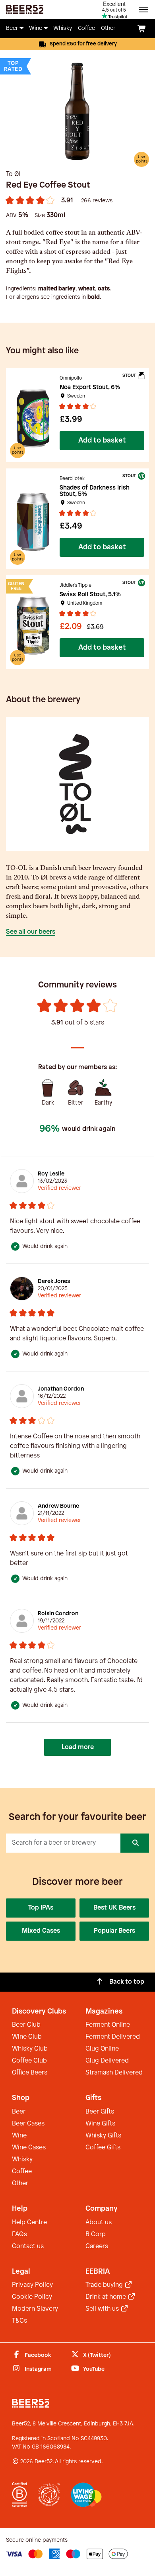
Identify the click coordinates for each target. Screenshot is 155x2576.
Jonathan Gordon (61, 1389)
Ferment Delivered (113, 2037)
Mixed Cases (41, 1931)
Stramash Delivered (114, 2073)
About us (99, 2222)
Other (20, 2183)
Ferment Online (108, 2025)
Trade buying (105, 2285)
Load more (78, 1747)
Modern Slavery (35, 2309)
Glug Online (102, 2049)
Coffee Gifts (103, 2148)
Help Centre (29, 2222)
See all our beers (31, 932)
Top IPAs (41, 1908)
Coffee (22, 2171)
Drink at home (107, 2297)
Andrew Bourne (58, 1506)
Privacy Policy (32, 2285)
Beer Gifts (100, 2112)
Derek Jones (54, 1282)
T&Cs (19, 2321)
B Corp (96, 2234)
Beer (19, 2112)
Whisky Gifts (103, 2136)
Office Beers (30, 2073)
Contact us (28, 2246)
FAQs (19, 2234)
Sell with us (103, 2309)
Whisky (22, 2160)
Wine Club (27, 2037)
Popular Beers (114, 1931)
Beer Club (26, 2025)
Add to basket (102, 441)
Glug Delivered (107, 2061)
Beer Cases (28, 2124)
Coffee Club (29, 2061)
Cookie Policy (32, 2297)
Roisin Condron (58, 1614)
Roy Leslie (51, 1174)
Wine (19, 2136)
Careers (97, 2246)
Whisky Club (30, 2049)
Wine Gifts (100, 2124)
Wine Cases (29, 2148)
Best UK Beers (114, 1908)
